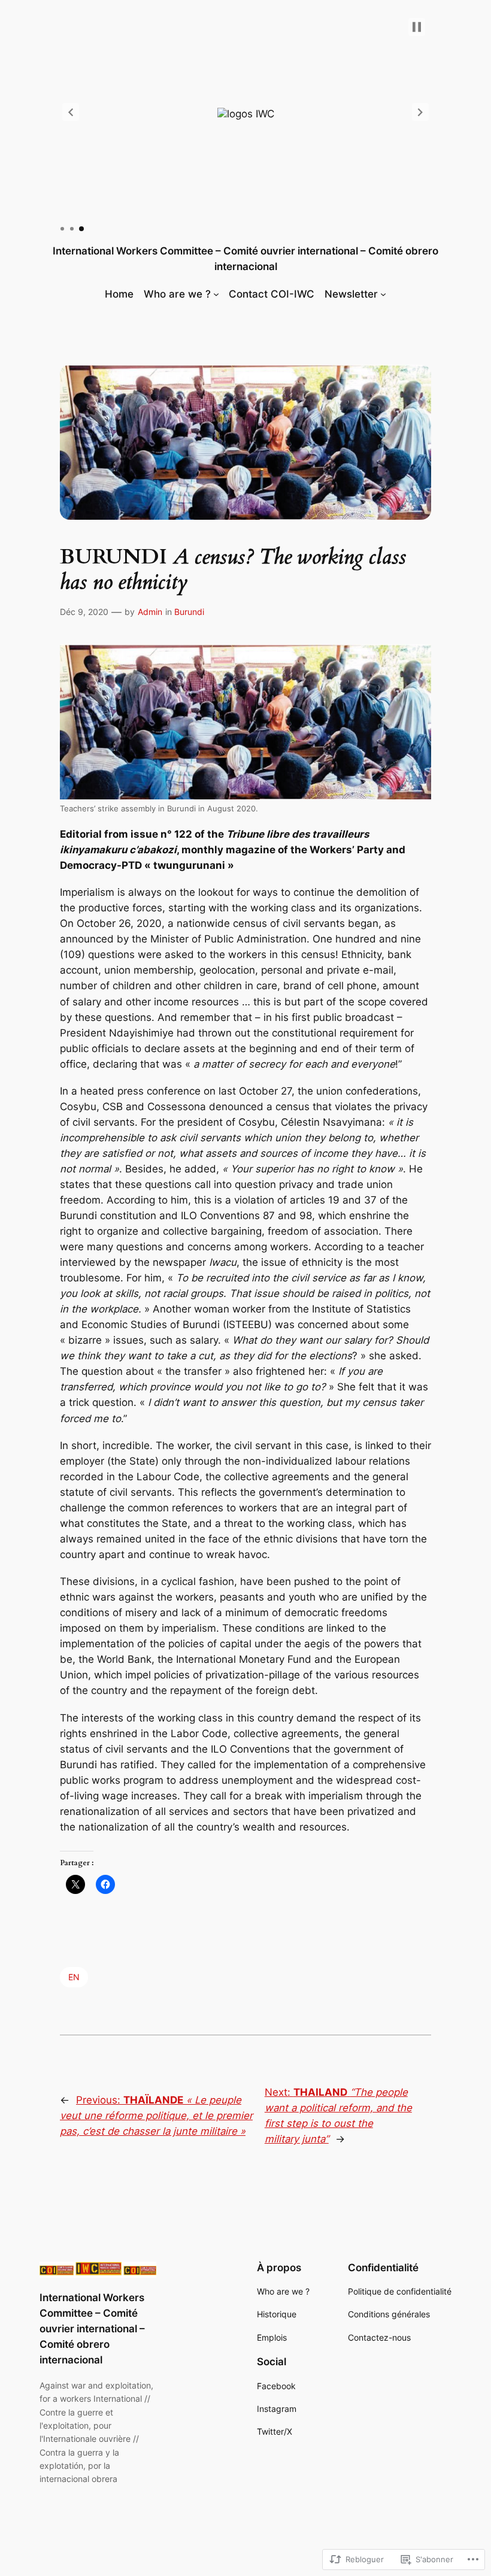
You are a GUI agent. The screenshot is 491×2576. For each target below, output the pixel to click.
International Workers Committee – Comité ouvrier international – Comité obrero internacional (92, 2329)
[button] (71, 112)
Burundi (189, 612)
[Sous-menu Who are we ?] (216, 294)
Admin (150, 612)
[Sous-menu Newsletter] (383, 294)
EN (74, 1977)
